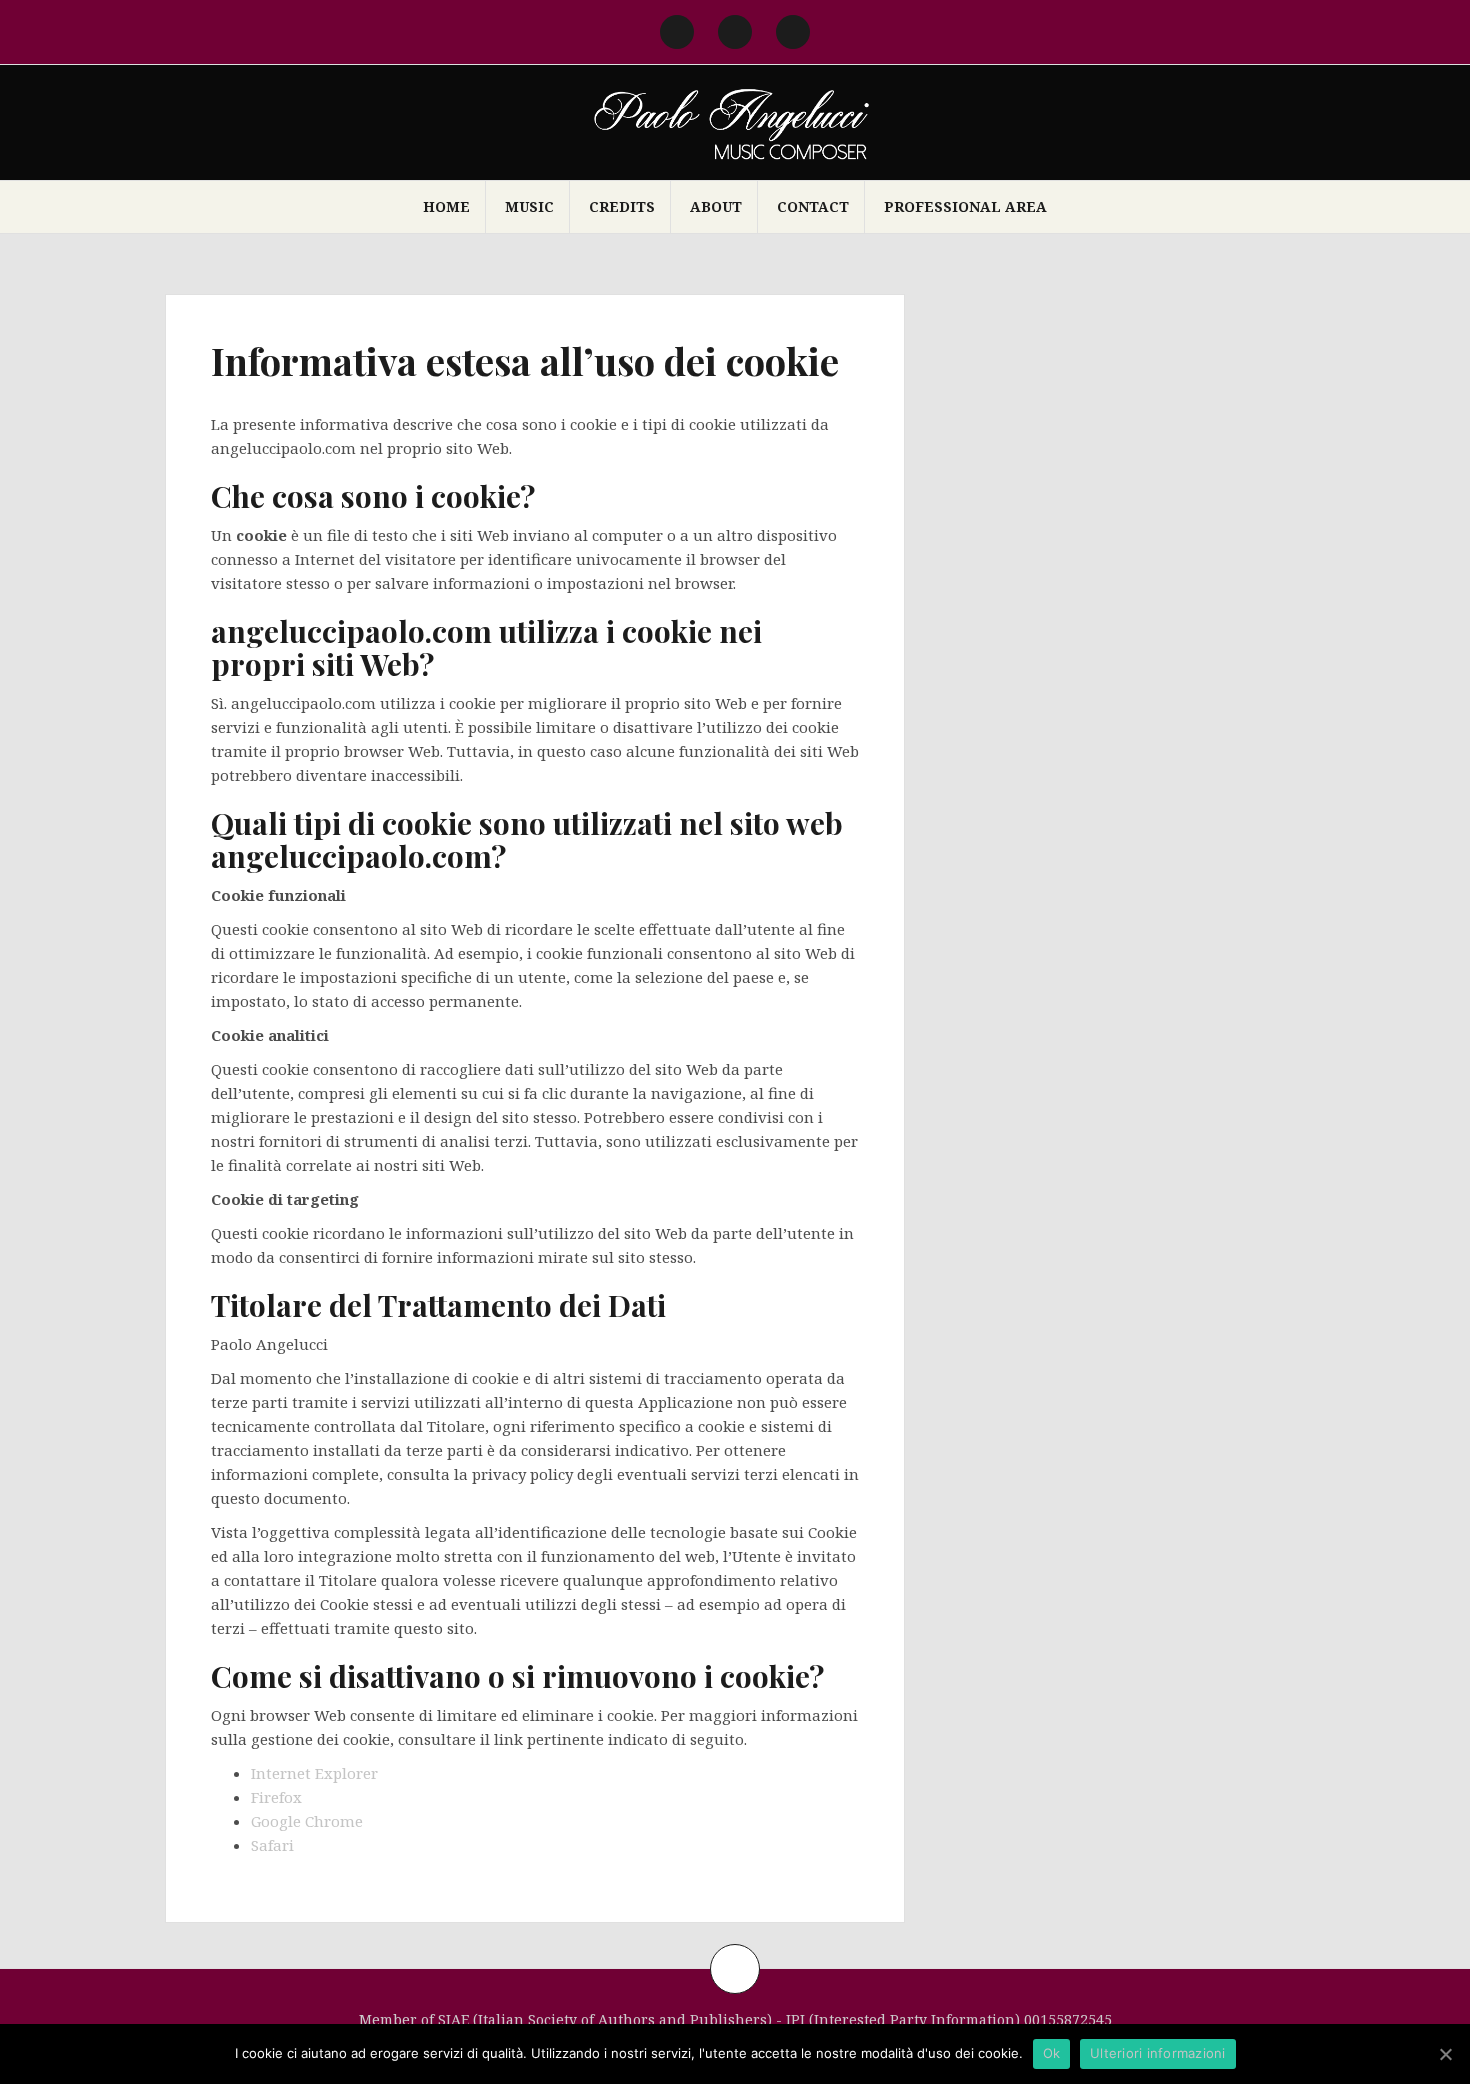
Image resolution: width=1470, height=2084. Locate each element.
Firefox (276, 1797)
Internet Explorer (314, 1773)
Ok (1052, 2053)
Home (446, 206)
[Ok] (1445, 2054)
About (716, 206)
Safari (272, 1845)
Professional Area (965, 206)
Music (529, 206)
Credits (622, 206)
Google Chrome (307, 1821)
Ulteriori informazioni (1158, 2053)
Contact (813, 206)
